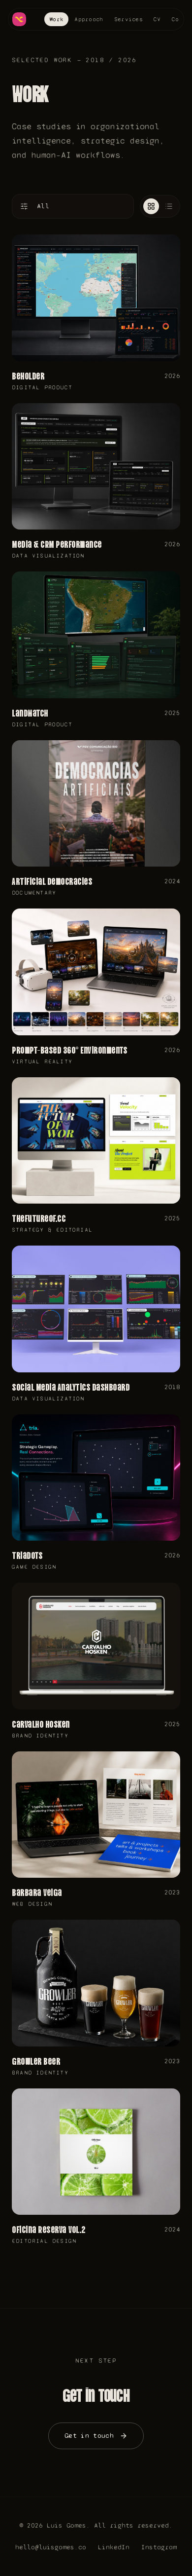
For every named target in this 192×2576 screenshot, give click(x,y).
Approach (89, 19)
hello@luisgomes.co (51, 2547)
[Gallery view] (151, 206)
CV (157, 19)
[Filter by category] (24, 206)
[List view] (169, 206)
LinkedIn (114, 2547)
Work (56, 19)
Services (128, 19)
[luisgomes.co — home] (20, 19)
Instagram (159, 2547)
